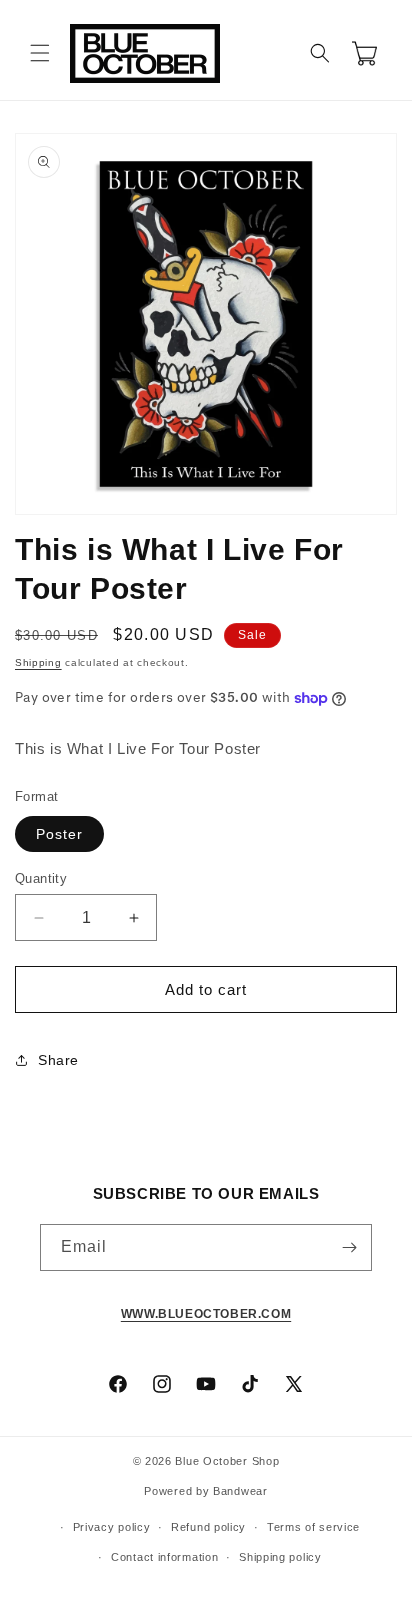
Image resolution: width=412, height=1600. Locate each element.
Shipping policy (280, 1557)
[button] (40, 53)
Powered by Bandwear (205, 1491)
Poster (59, 834)
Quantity (41, 878)
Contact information (164, 1557)
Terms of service (313, 1527)
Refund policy (208, 1527)
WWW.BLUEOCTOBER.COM (206, 1314)
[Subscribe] (349, 1247)
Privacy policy (112, 1527)
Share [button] (58, 1060)
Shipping (38, 662)
